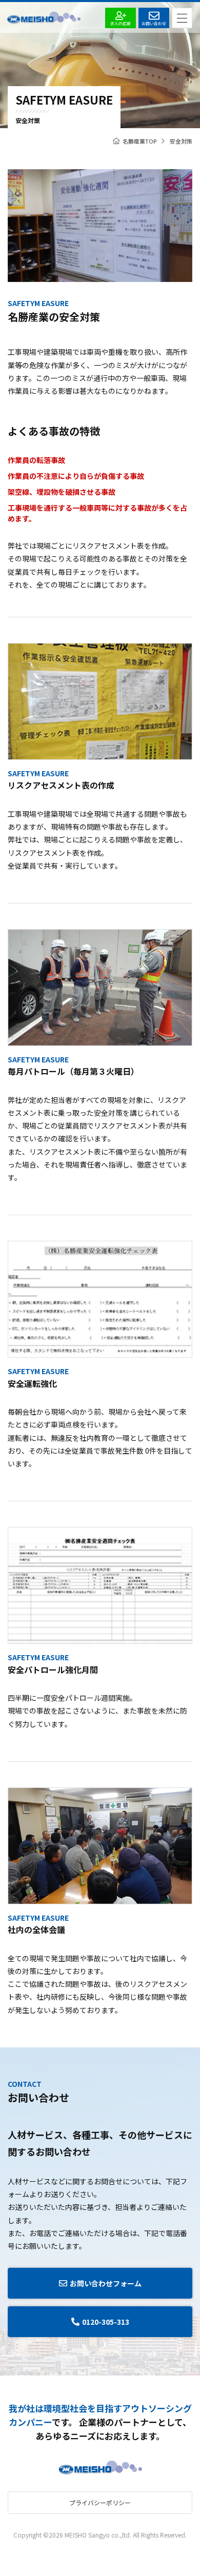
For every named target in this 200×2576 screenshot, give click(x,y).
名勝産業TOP (139, 141)
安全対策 (181, 141)
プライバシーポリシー (100, 2502)
